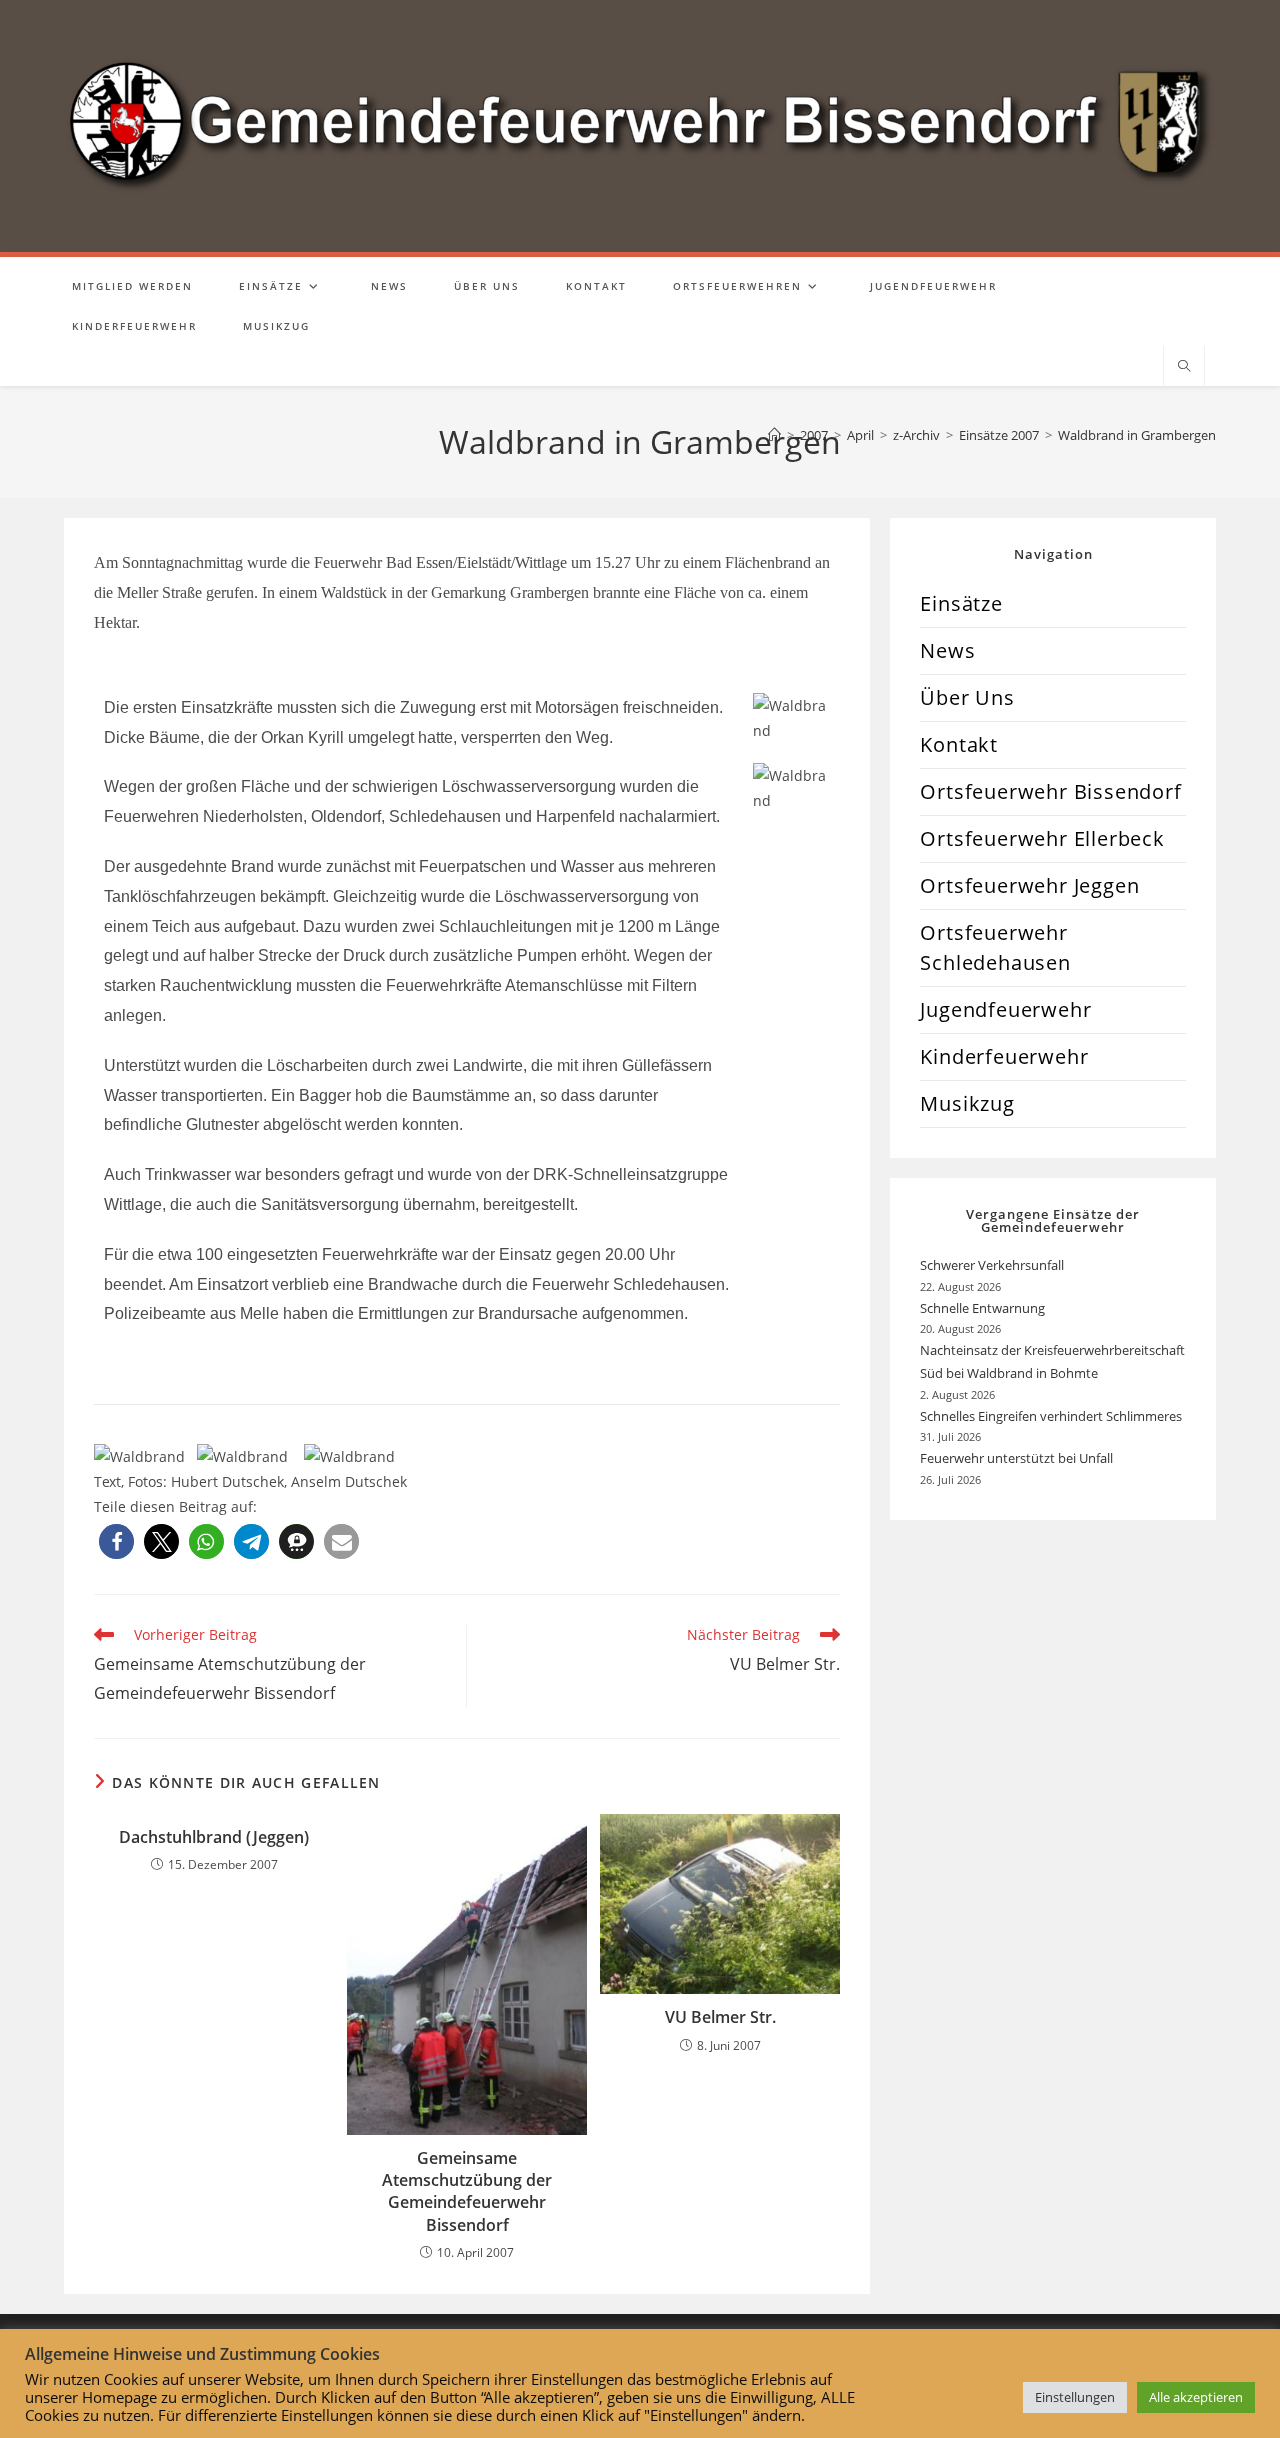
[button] (116, 1541)
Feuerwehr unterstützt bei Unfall (1016, 1458)
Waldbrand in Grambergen (1137, 435)
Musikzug (967, 1103)
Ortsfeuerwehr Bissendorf (1050, 791)
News (947, 650)
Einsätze (961, 603)
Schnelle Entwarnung (984, 1308)
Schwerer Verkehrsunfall (993, 1265)
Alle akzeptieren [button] (1196, 2397)
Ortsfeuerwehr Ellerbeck (1042, 838)
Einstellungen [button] (1075, 2397)
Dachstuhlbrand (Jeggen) (214, 1837)
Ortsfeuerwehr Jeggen (1029, 885)
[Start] (774, 435)
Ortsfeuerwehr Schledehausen (995, 947)
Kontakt (959, 744)
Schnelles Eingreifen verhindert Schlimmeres (1051, 1416)
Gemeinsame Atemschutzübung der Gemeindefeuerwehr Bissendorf (467, 2191)
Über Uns (967, 697)
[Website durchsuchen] (1184, 367)
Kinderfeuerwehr (1004, 1056)
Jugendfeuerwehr (1005, 1009)
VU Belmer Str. (720, 2017)
